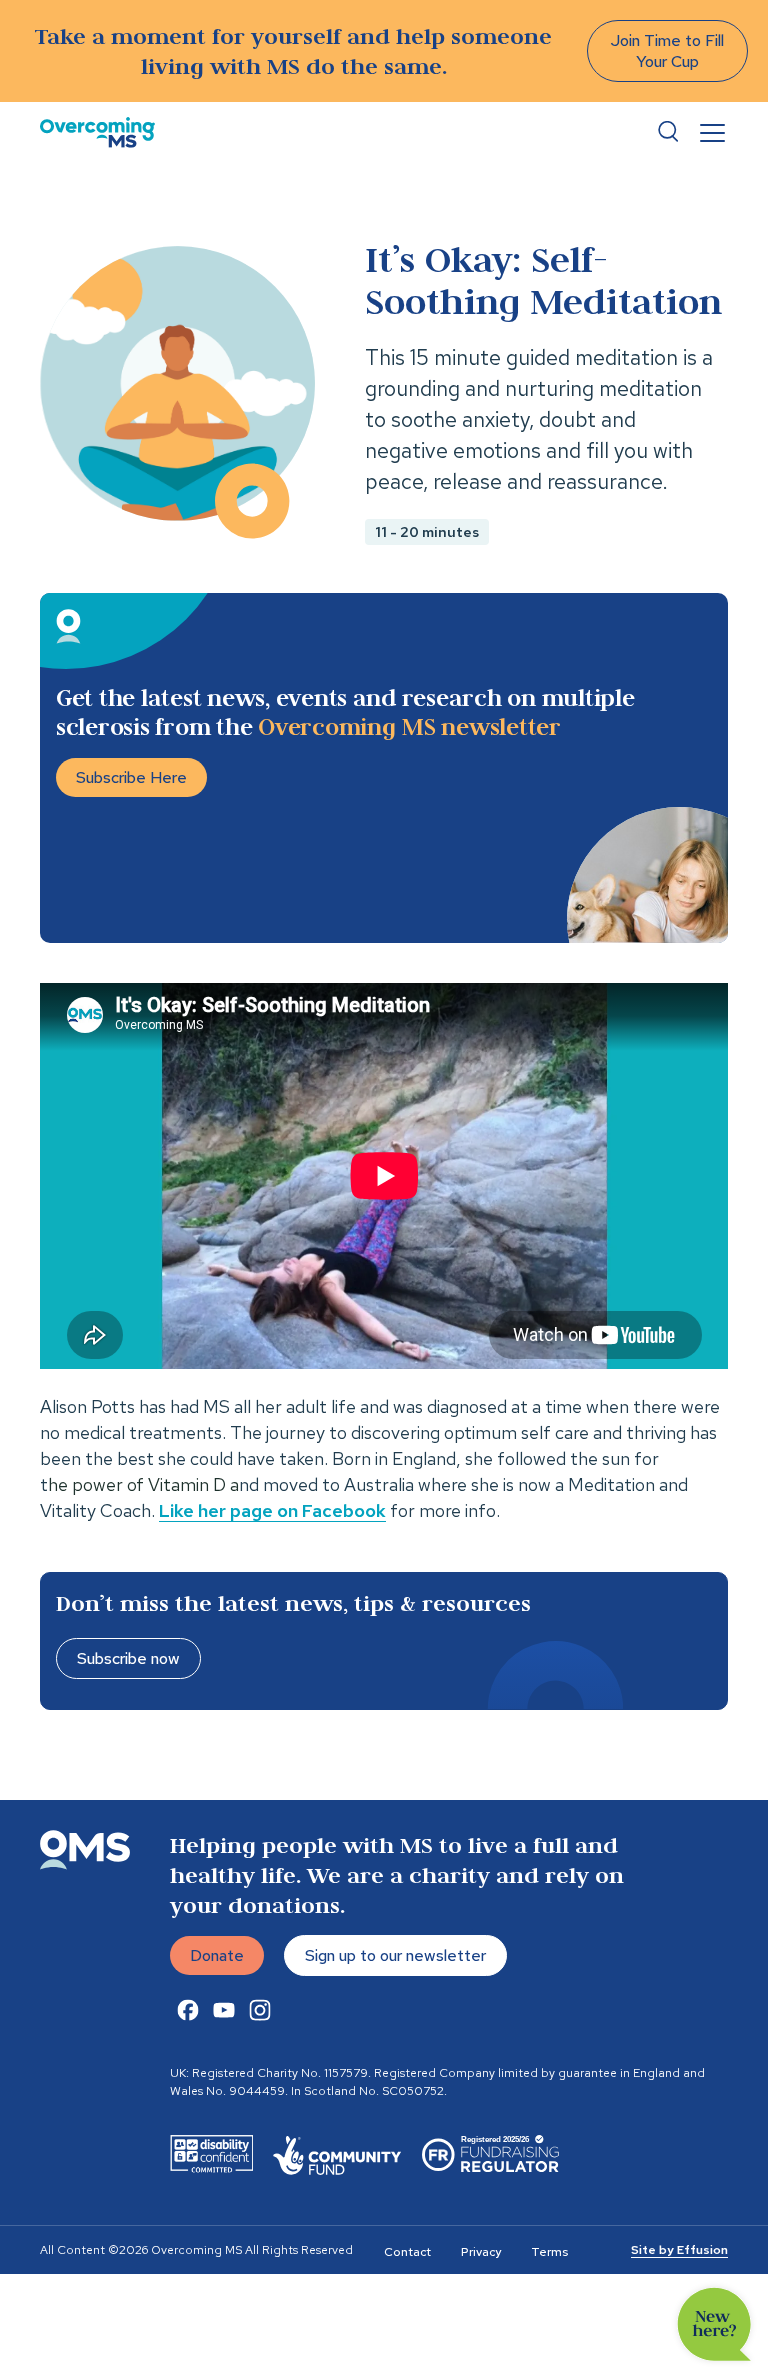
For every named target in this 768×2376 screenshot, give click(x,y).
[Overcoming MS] (97, 132)
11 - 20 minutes (427, 532)
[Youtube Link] (224, 2010)
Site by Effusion (679, 2250)
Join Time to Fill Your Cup (667, 51)
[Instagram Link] (260, 2010)
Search (668, 132)
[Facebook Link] (188, 2010)
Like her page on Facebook (272, 1510)
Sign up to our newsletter (395, 1955)
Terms (549, 2252)
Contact (407, 2252)
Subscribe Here (131, 777)
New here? (714, 2324)
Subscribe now (128, 1658)
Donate (217, 1955)
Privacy (481, 2252)
